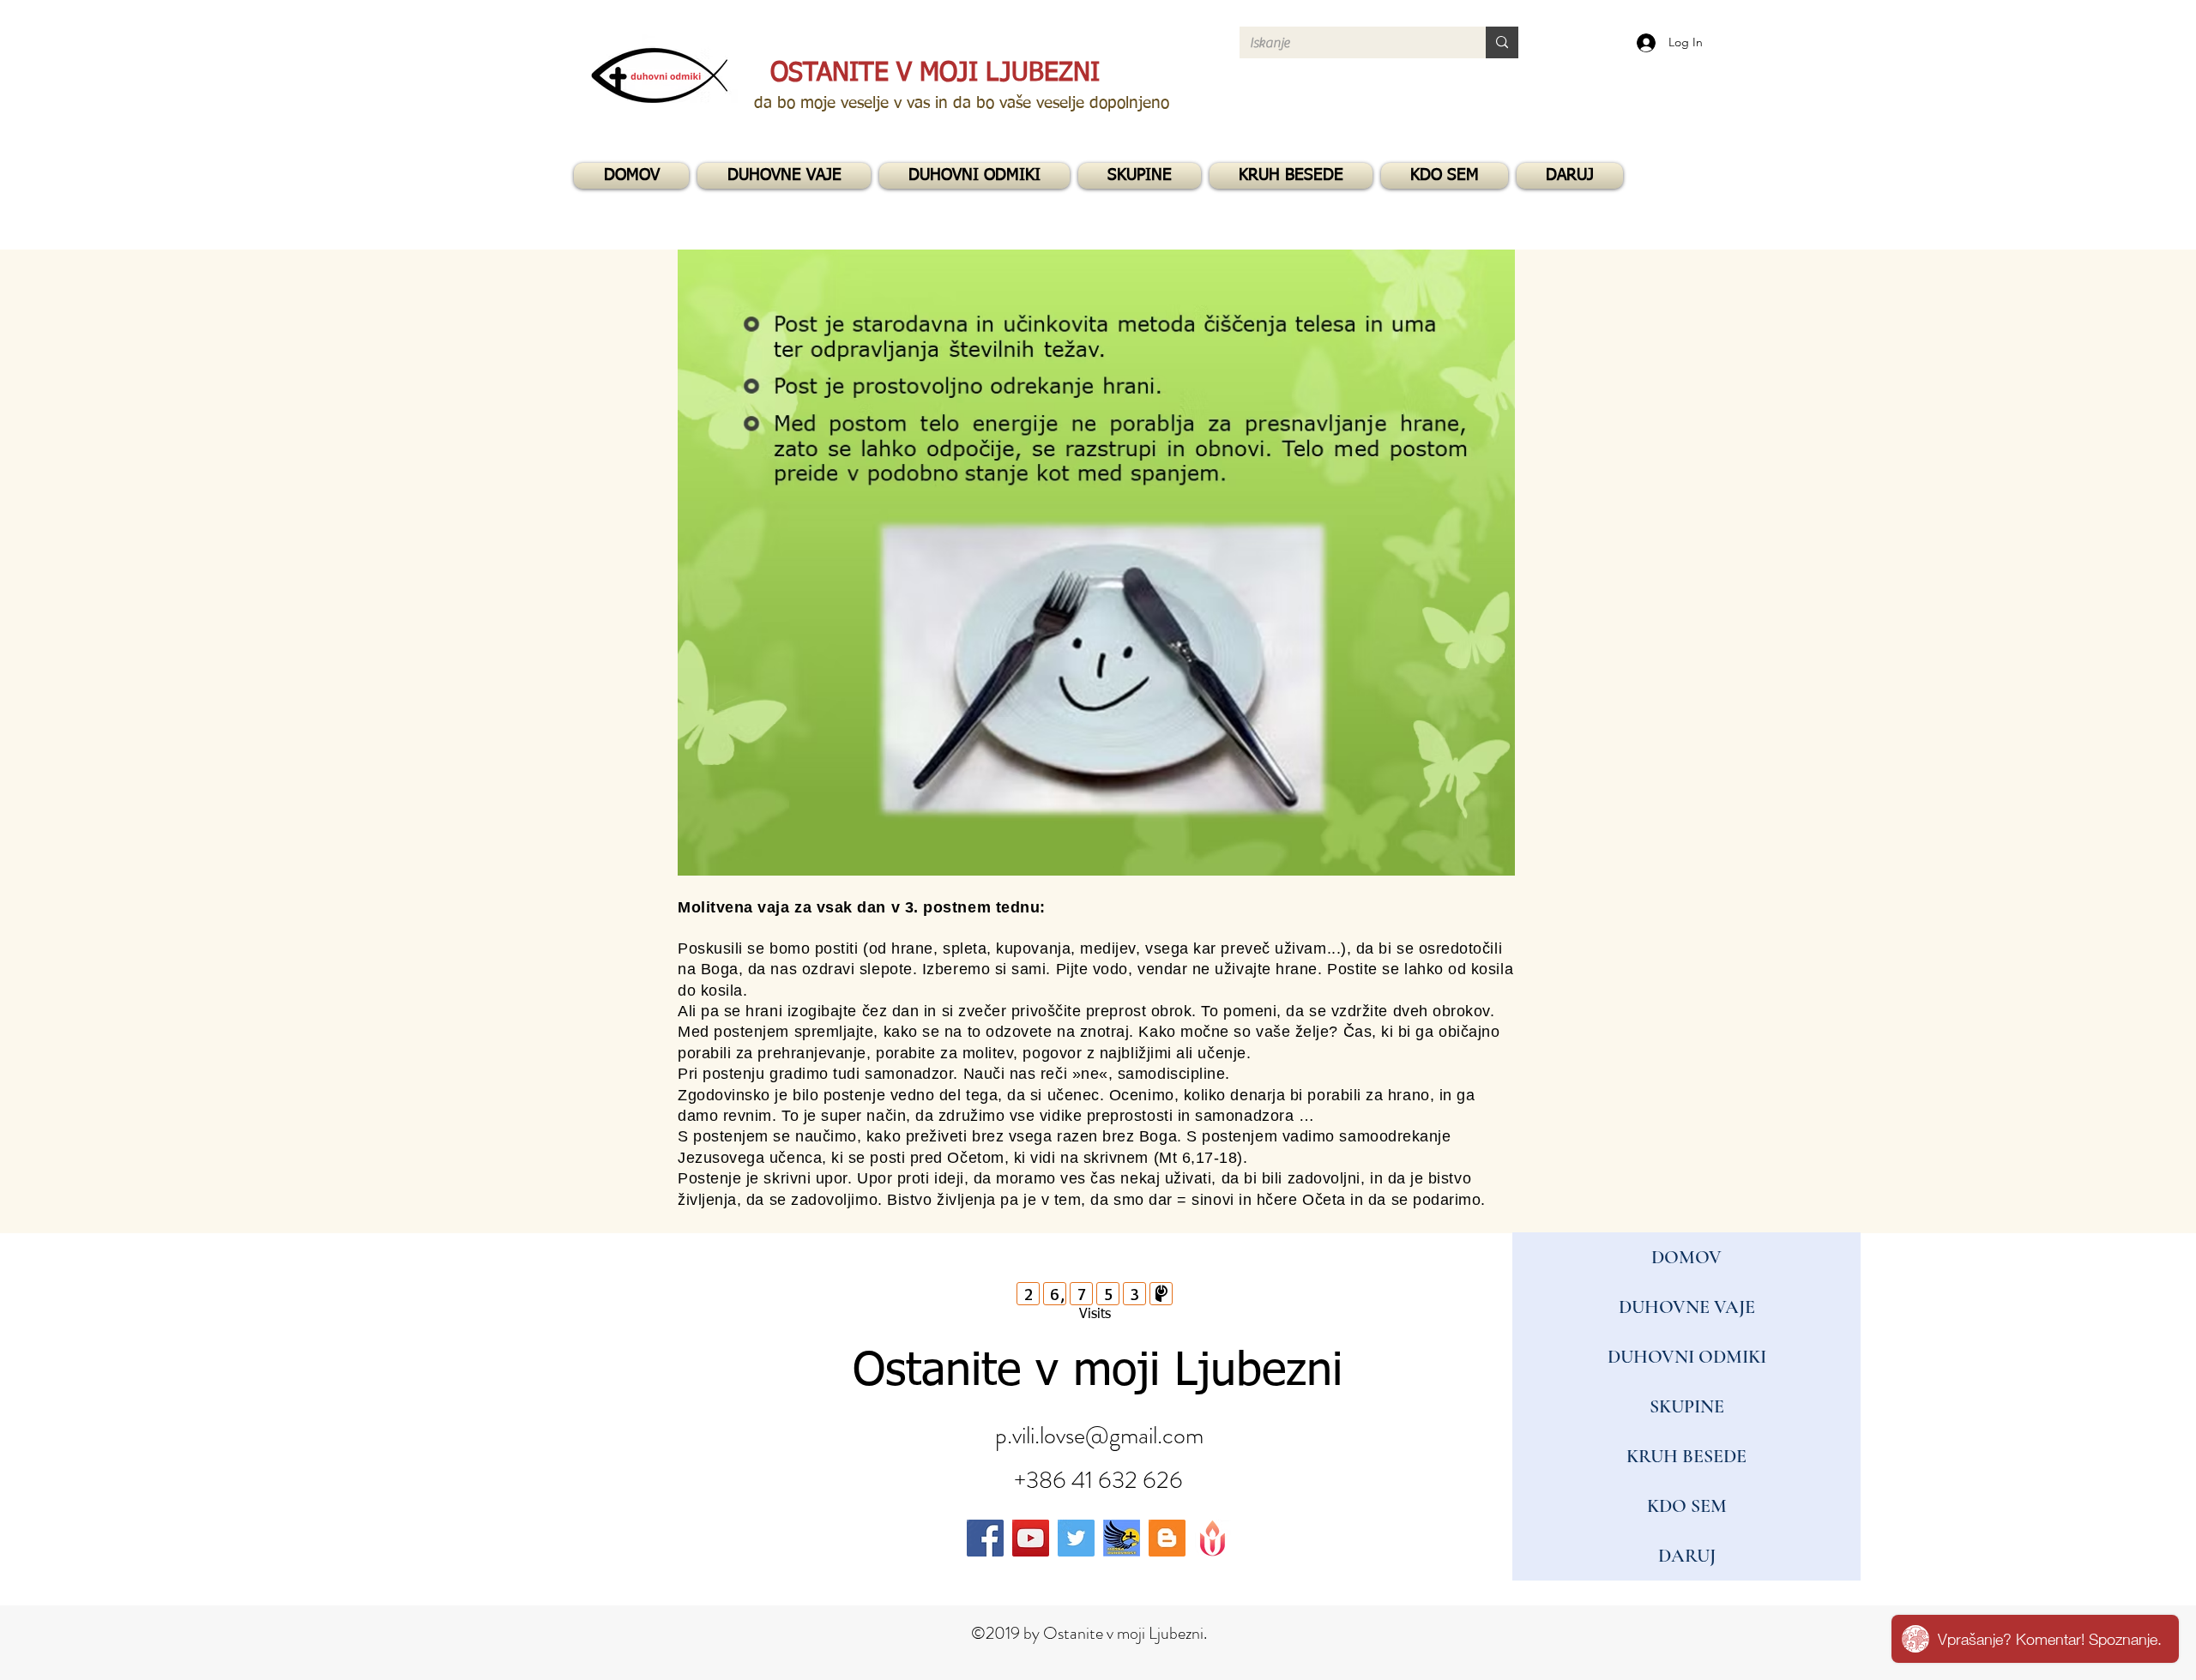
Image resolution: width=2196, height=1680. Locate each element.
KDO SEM (1687, 1506)
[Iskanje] (1502, 42)
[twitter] (1076, 1538)
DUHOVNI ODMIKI (1687, 1357)
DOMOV (1686, 1257)
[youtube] (1031, 1538)
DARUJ (1687, 1556)
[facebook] (985, 1538)
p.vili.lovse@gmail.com (1099, 1436)
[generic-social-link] (1122, 1538)
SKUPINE (1687, 1406)
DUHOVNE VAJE (1687, 1307)
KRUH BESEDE (1686, 1456)
